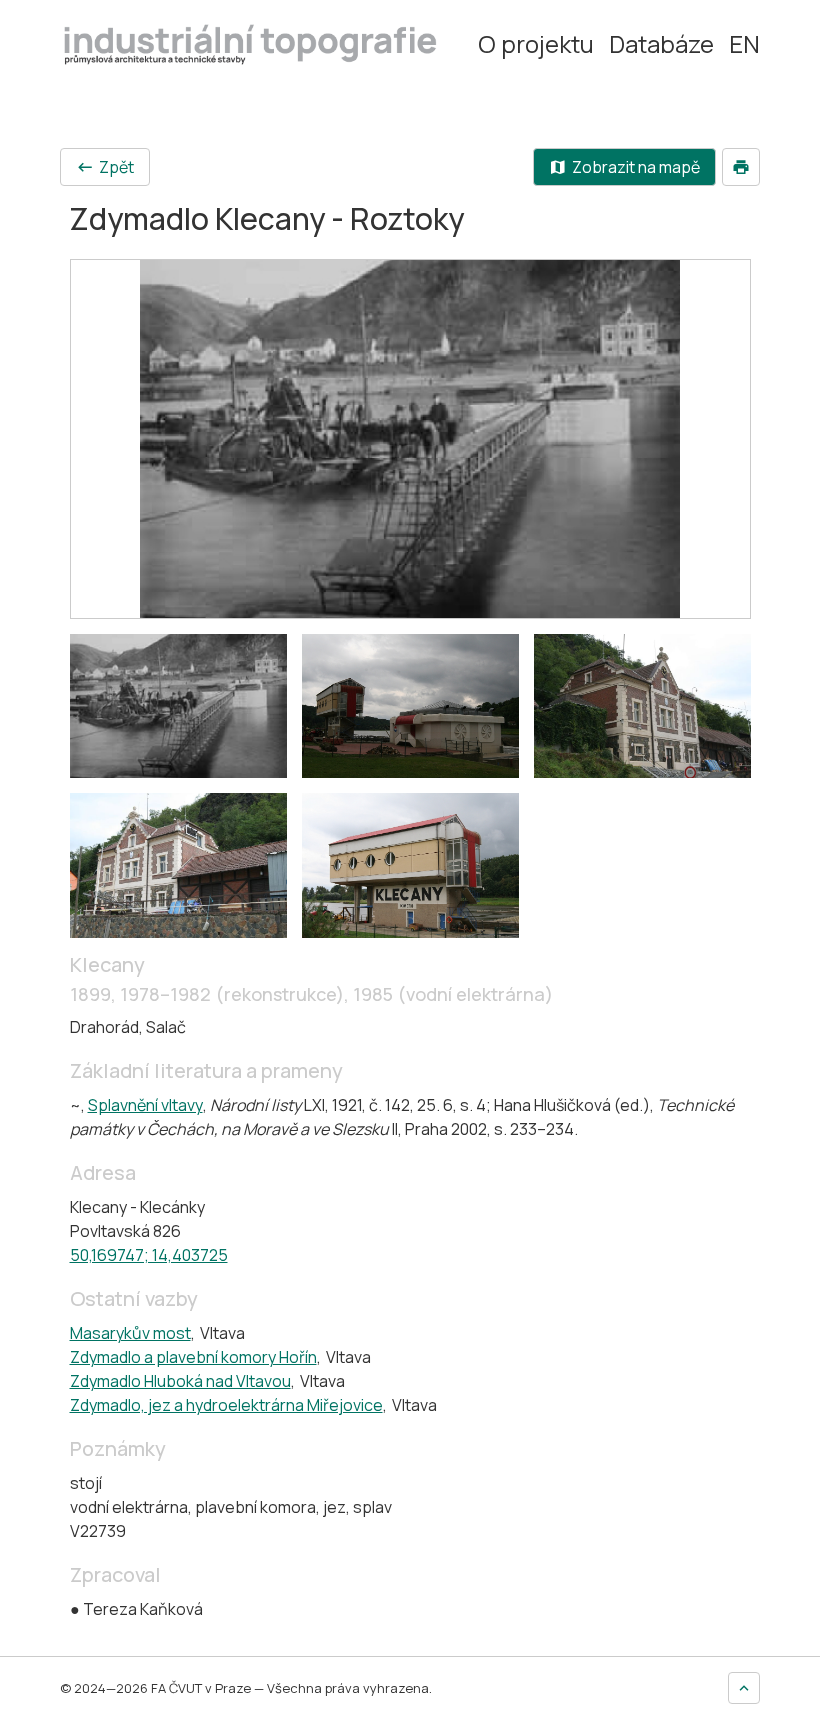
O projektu (536, 44)
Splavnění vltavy (145, 1105)
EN (744, 44)
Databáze (661, 44)
